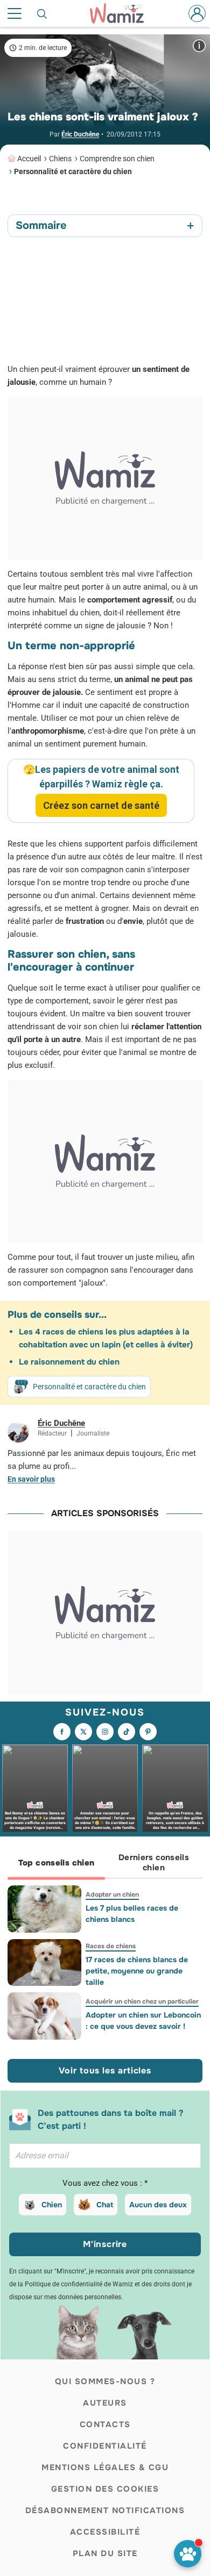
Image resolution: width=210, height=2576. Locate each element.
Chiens (60, 159)
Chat (105, 2205)
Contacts (105, 2424)
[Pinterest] (148, 1732)
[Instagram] (105, 1732)
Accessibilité (105, 2532)
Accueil (29, 159)
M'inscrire (105, 2244)
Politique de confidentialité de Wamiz (79, 2284)
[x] (83, 1732)
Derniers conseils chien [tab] (154, 1863)
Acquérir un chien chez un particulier (142, 2001)
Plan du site (105, 2553)
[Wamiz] (122, 13)
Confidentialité (105, 2446)
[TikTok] (127, 1732)
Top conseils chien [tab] (57, 1863)
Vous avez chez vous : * (105, 2183)
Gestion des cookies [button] (105, 2489)
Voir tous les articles (105, 2071)
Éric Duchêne (80, 134)
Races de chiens (111, 1946)
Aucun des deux (158, 2205)
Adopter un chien (112, 1895)
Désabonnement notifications (105, 2510)
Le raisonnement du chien (69, 1362)
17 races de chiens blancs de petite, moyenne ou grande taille (137, 1971)
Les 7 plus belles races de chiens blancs (132, 1914)
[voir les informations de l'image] (199, 45)
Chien (52, 2205)
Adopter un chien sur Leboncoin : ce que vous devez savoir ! (143, 2021)
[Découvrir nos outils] (188, 2554)
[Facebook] (62, 1732)
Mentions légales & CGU (105, 2467)
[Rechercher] (43, 13)
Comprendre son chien (117, 159)
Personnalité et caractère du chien (73, 171)
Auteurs (105, 2403)
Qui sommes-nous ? (105, 2381)
